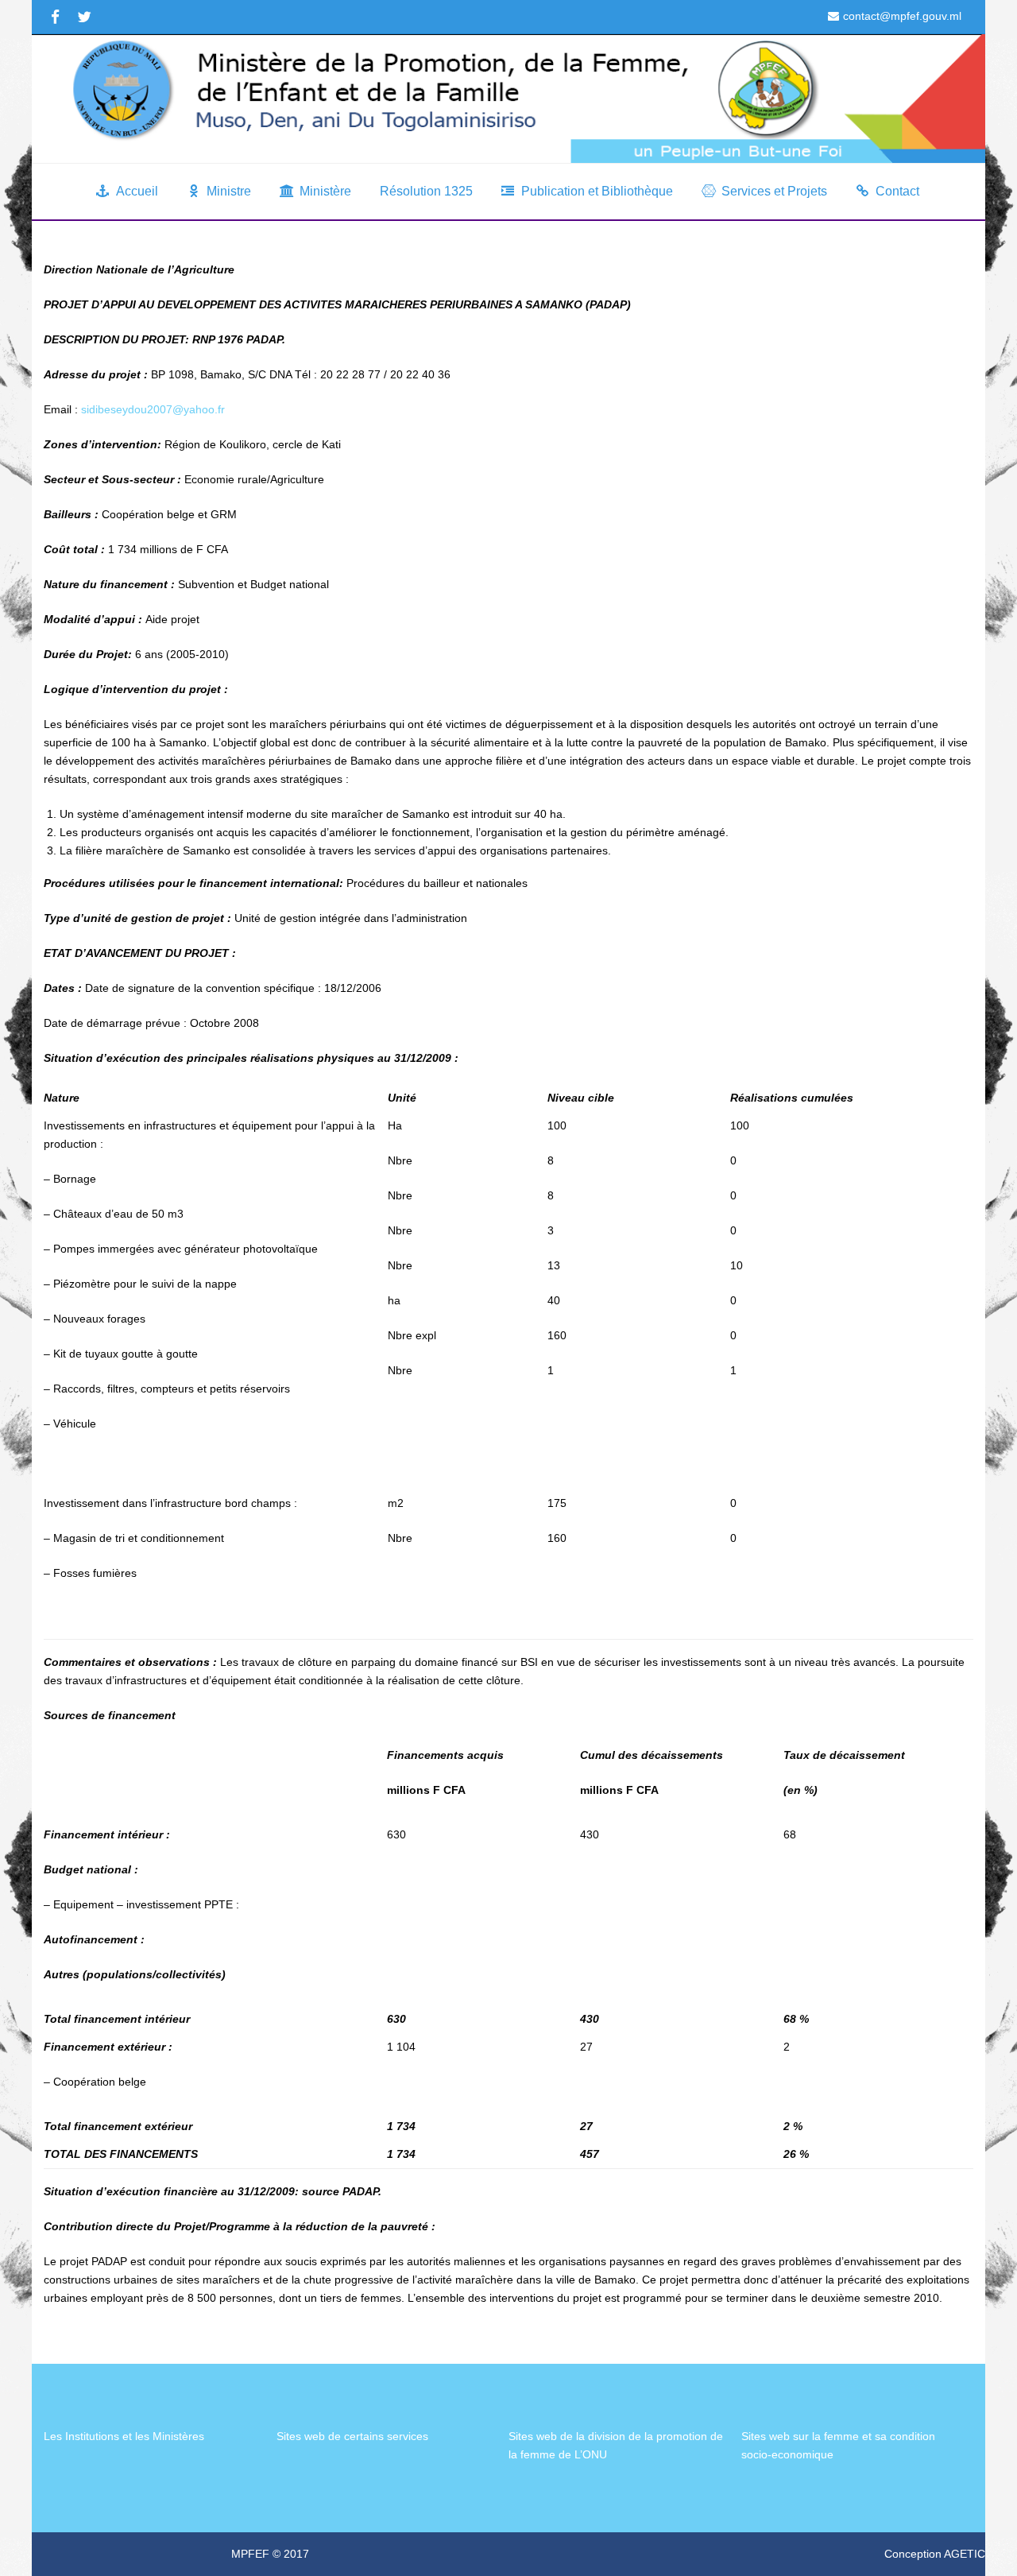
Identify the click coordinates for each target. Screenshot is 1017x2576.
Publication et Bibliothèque (597, 191)
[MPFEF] (508, 99)
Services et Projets (774, 191)
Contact (897, 191)
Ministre (229, 191)
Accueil (137, 191)
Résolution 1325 (426, 191)
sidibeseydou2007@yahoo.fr (153, 409)
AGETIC (965, 2554)
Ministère (325, 191)
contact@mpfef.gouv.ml (902, 16)
